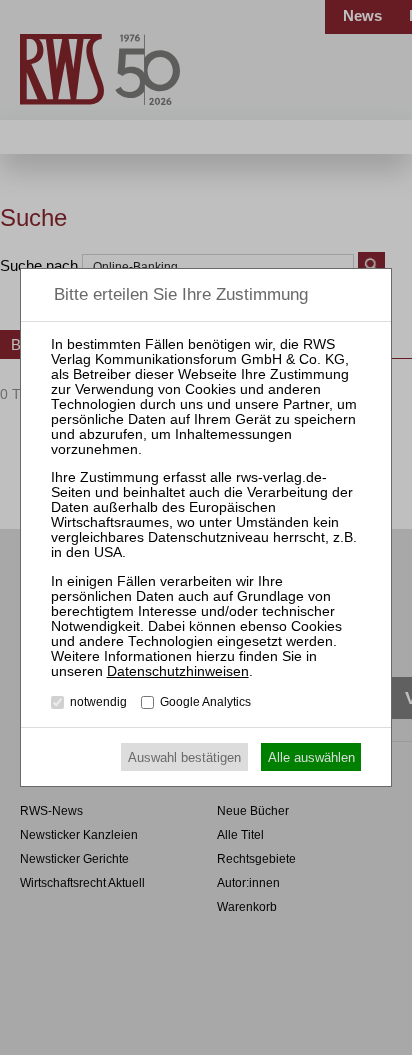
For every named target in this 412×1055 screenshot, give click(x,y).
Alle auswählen (311, 757)
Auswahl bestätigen (184, 757)
